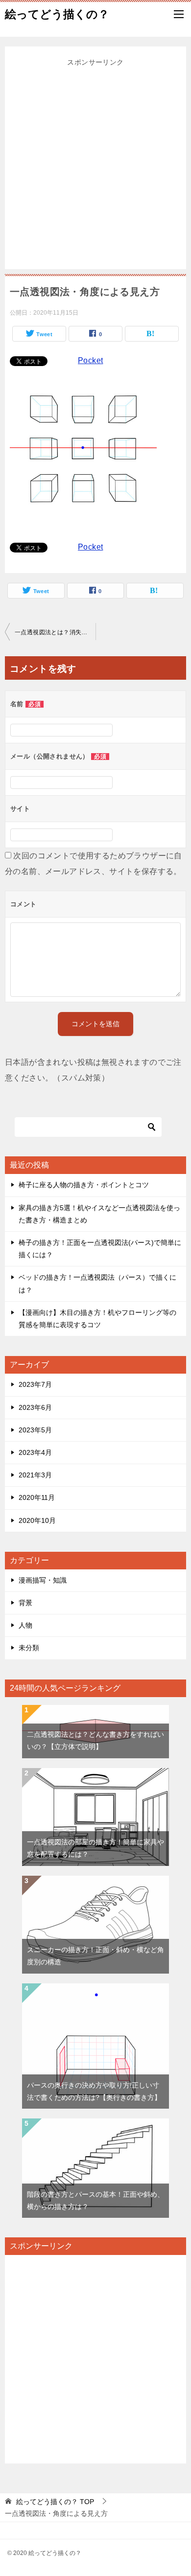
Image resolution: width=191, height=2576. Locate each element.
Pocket (90, 360)
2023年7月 (35, 1384)
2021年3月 (35, 1475)
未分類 (29, 1648)
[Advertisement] (95, 164)
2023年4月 (35, 1452)
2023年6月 (35, 1407)
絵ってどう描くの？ (57, 14)
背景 (25, 1603)
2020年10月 (37, 1520)
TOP (55, 2502)
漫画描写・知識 (43, 1580)
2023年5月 (35, 1430)
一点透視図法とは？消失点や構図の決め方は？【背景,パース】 (55, 632)
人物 (25, 1625)
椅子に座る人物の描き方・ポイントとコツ (84, 1185)
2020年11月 (37, 1497)
